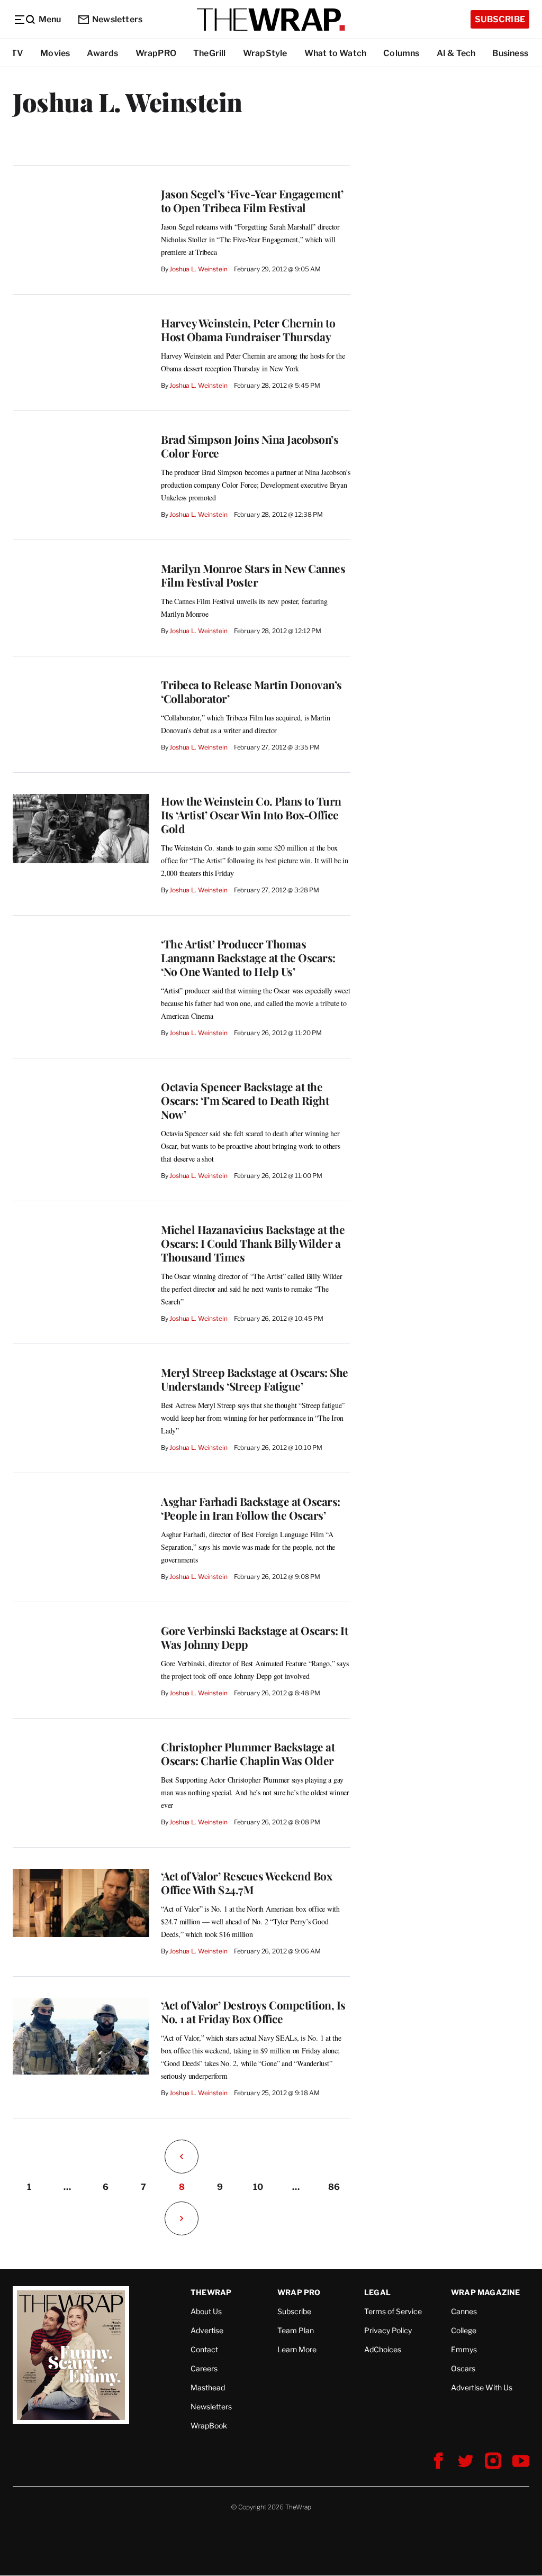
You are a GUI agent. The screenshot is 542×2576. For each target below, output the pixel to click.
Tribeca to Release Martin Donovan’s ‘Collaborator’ (251, 691)
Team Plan (296, 2330)
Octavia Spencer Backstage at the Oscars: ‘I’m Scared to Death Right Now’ (245, 1100)
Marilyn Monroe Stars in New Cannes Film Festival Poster (253, 575)
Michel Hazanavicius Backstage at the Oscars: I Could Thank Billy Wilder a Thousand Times (253, 1243)
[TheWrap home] (271, 20)
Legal (377, 2292)
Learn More (297, 2349)
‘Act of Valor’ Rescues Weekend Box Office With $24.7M (246, 1883)
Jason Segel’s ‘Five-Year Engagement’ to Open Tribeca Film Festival (252, 200)
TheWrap (211, 2292)
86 (334, 2187)
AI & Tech (456, 53)
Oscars (463, 2368)
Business (510, 53)
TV (17, 53)
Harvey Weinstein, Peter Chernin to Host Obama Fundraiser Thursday (248, 330)
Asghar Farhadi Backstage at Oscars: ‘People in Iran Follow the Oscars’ (251, 1508)
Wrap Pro (299, 2292)
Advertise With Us (482, 2387)
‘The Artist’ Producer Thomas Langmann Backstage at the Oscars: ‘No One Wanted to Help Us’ (248, 957)
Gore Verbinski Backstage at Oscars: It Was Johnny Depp (254, 1637)
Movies (55, 53)
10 (258, 2187)
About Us (206, 2311)
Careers (204, 2368)
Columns (401, 53)
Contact (204, 2349)
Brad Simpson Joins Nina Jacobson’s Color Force (250, 446)
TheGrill (210, 53)
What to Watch (336, 53)
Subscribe (500, 19)
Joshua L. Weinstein (198, 269)
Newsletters (117, 19)
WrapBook (209, 2426)
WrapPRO (156, 53)
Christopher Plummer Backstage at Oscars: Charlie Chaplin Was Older (248, 1753)
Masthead (208, 2387)
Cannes (464, 2311)
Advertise (207, 2330)
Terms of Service (393, 2311)
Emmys (464, 2349)
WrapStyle (265, 53)
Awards (102, 53)
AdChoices (383, 2349)
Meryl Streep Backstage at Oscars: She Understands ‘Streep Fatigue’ (255, 1379)
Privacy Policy (388, 2330)
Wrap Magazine (486, 2292)
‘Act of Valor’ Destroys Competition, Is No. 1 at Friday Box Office (253, 2012)
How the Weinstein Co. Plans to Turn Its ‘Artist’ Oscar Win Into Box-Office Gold (251, 815)
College (464, 2330)
